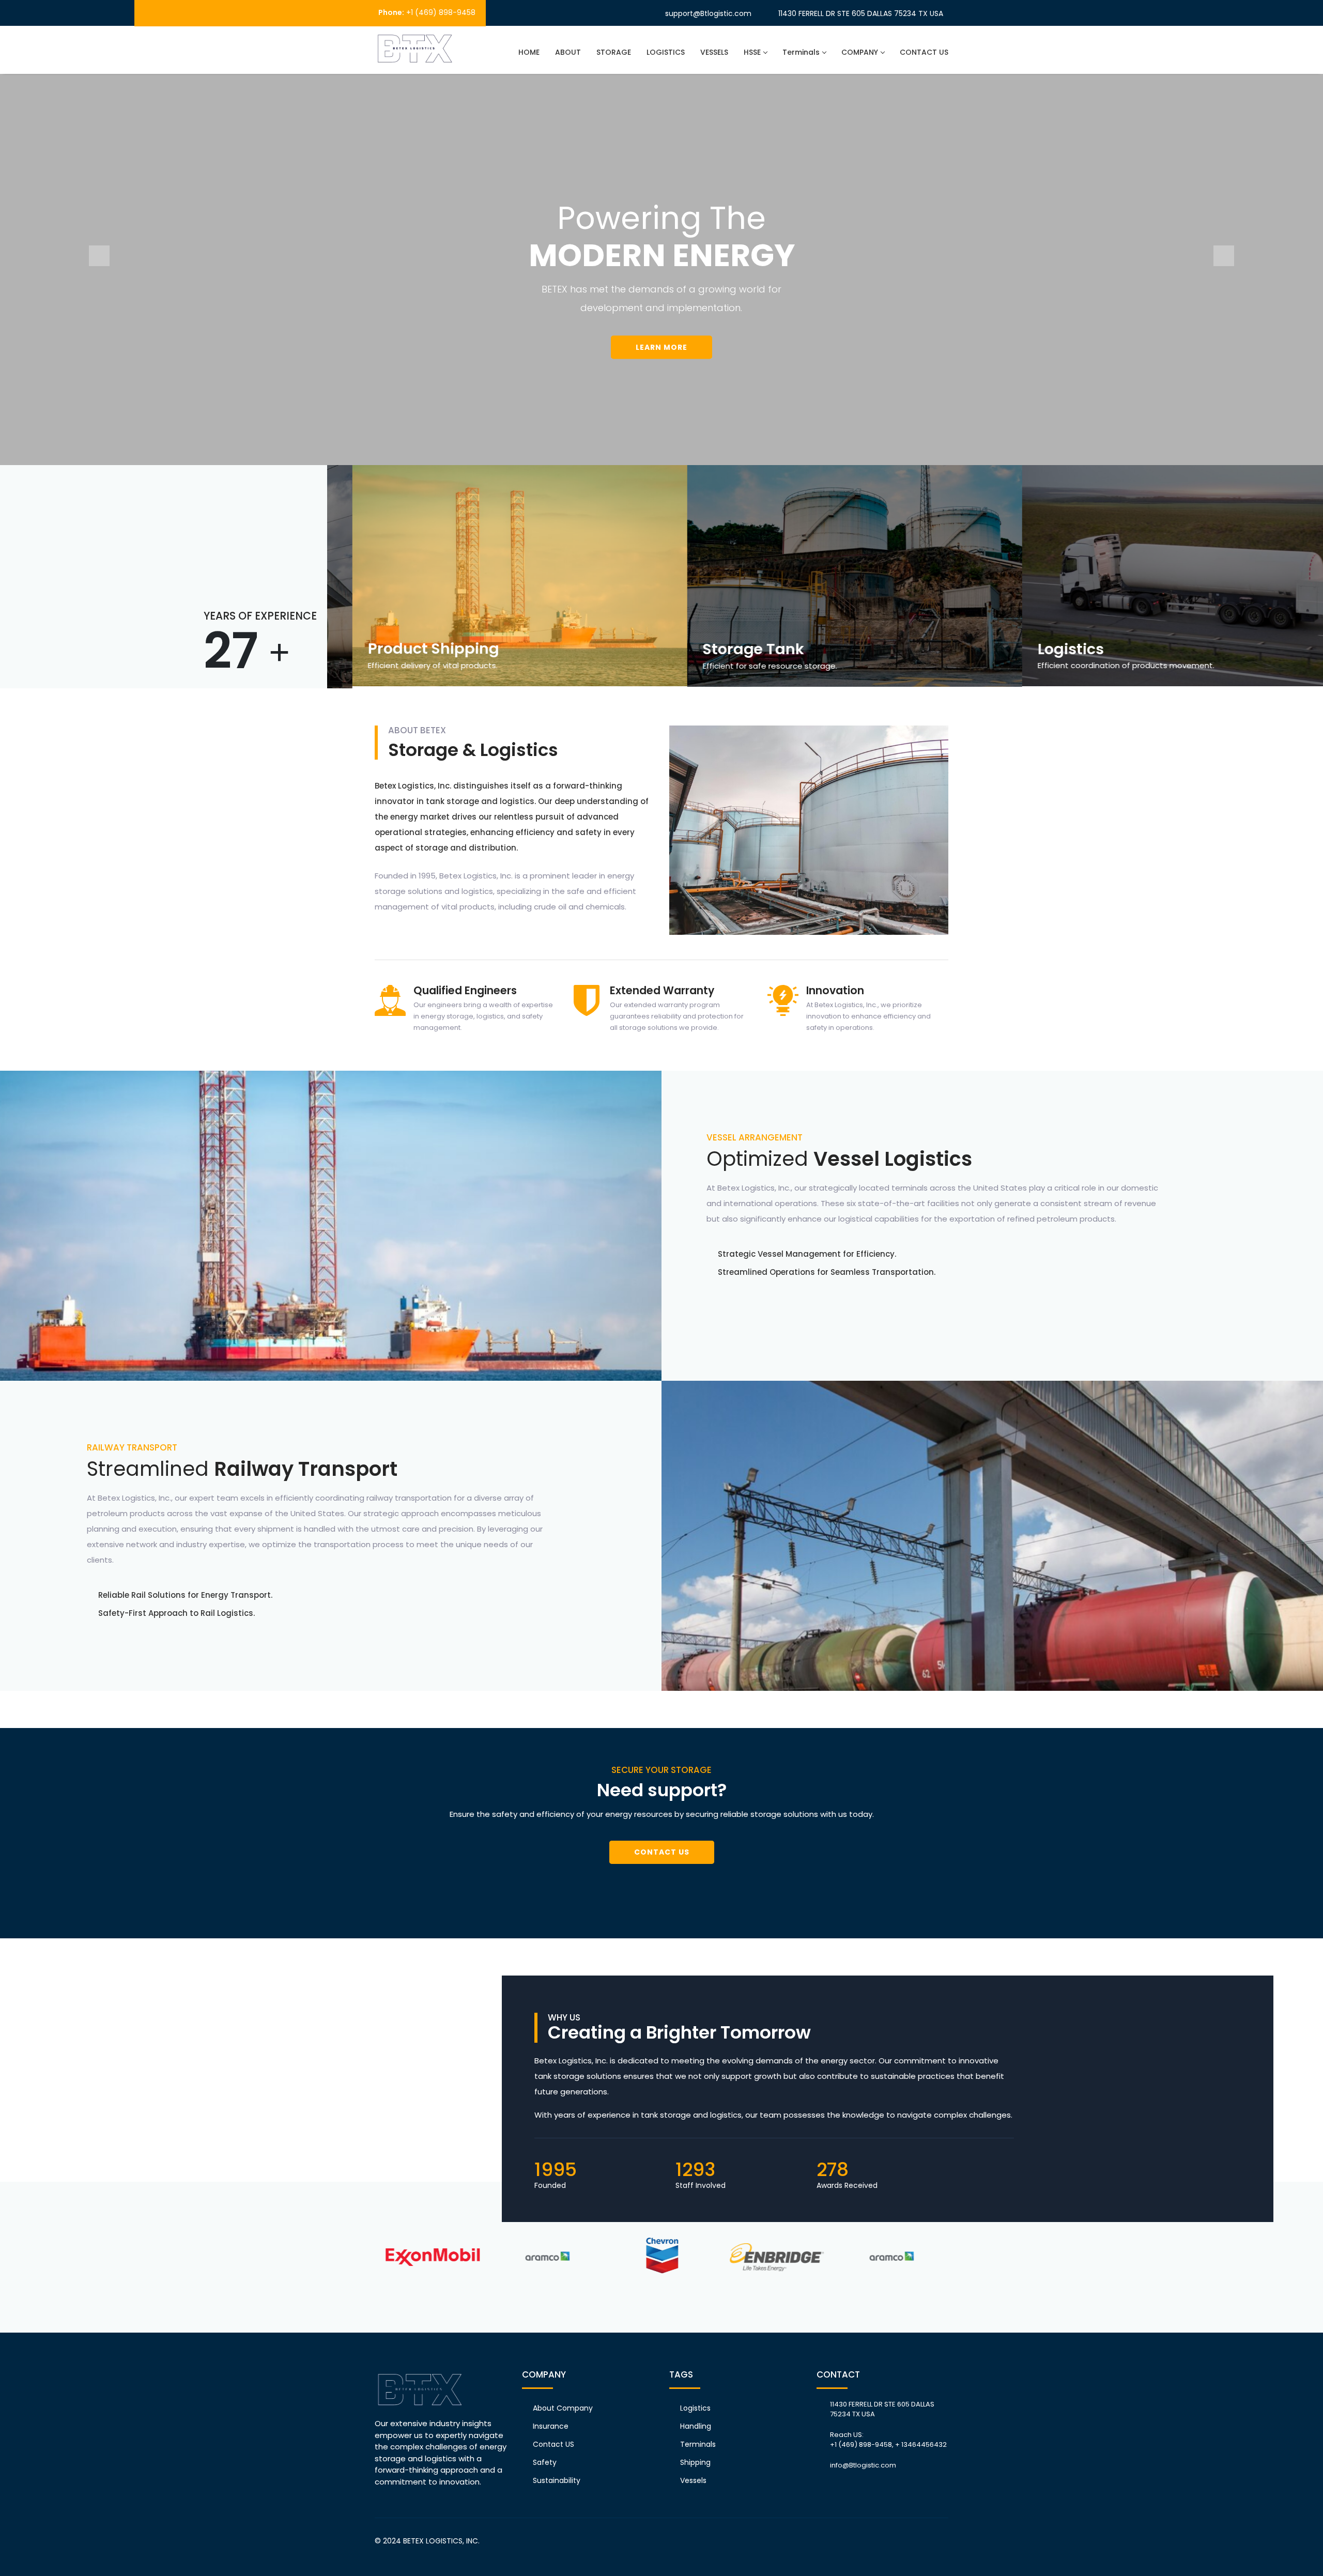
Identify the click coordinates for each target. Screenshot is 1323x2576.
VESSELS (714, 52)
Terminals (801, 52)
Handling (696, 2426)
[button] (99, 256)
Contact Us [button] (662, 1852)
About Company (563, 2408)
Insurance (551, 2426)
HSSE (752, 52)
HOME (529, 52)
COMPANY (860, 52)
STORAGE (614, 52)
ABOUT (568, 52)
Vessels (693, 2480)
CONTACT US (924, 52)
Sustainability (557, 2480)
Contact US (553, 2444)
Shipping (695, 2462)
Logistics (695, 2408)
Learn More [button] (661, 347)
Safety (545, 2462)
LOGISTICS (666, 52)
